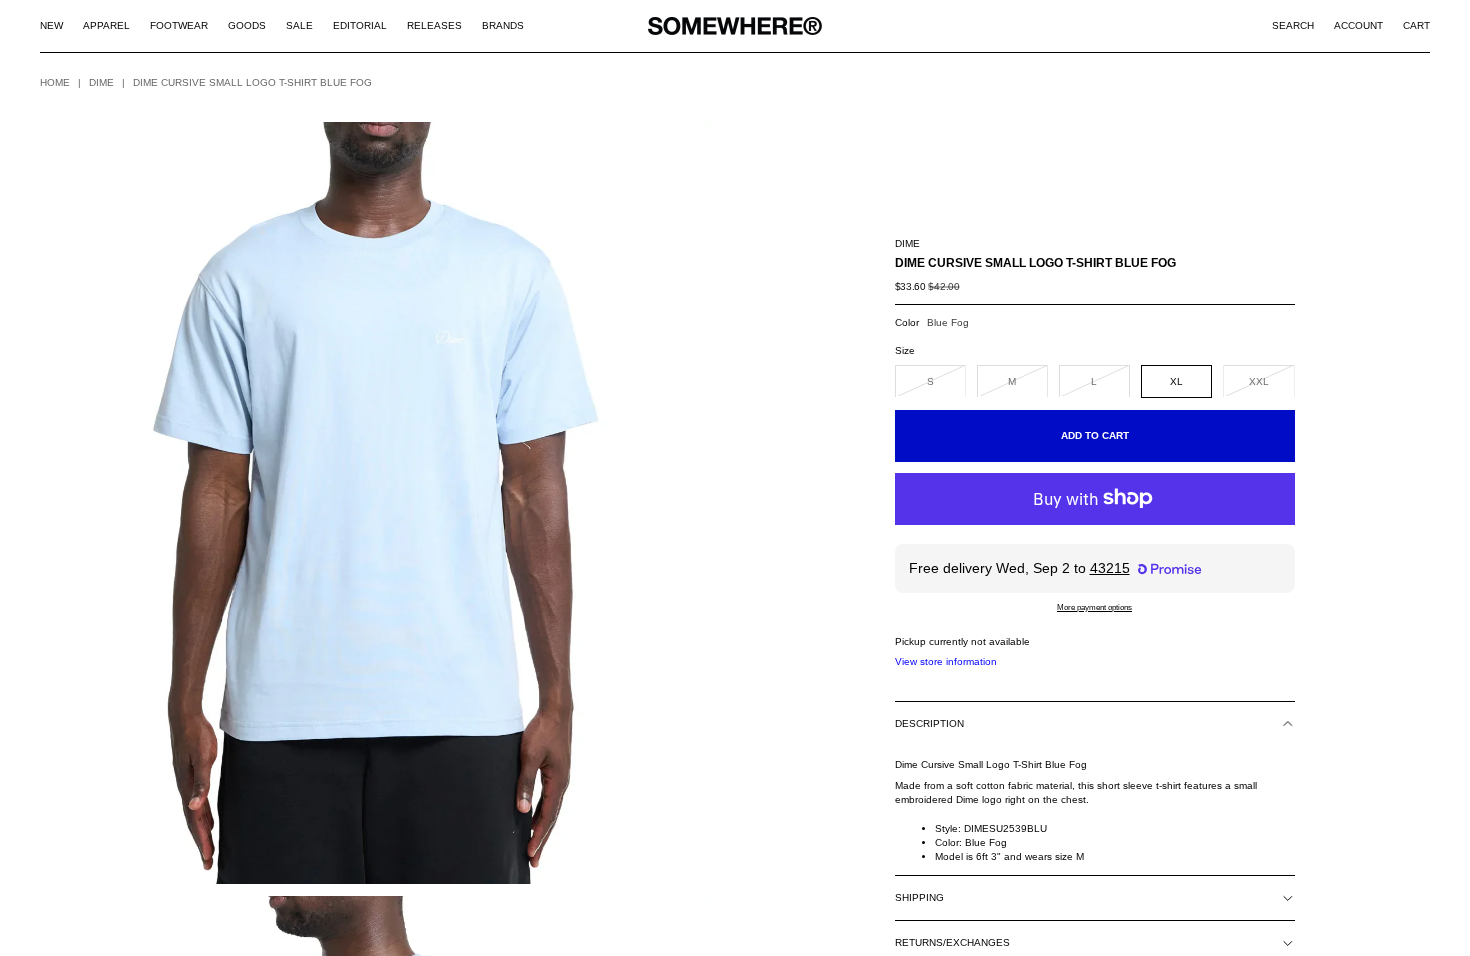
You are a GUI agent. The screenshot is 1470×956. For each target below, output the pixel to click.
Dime (101, 82)
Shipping (919, 897)
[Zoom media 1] (375, 503)
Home (55, 82)
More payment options (1094, 607)
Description (929, 723)
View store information (946, 661)
